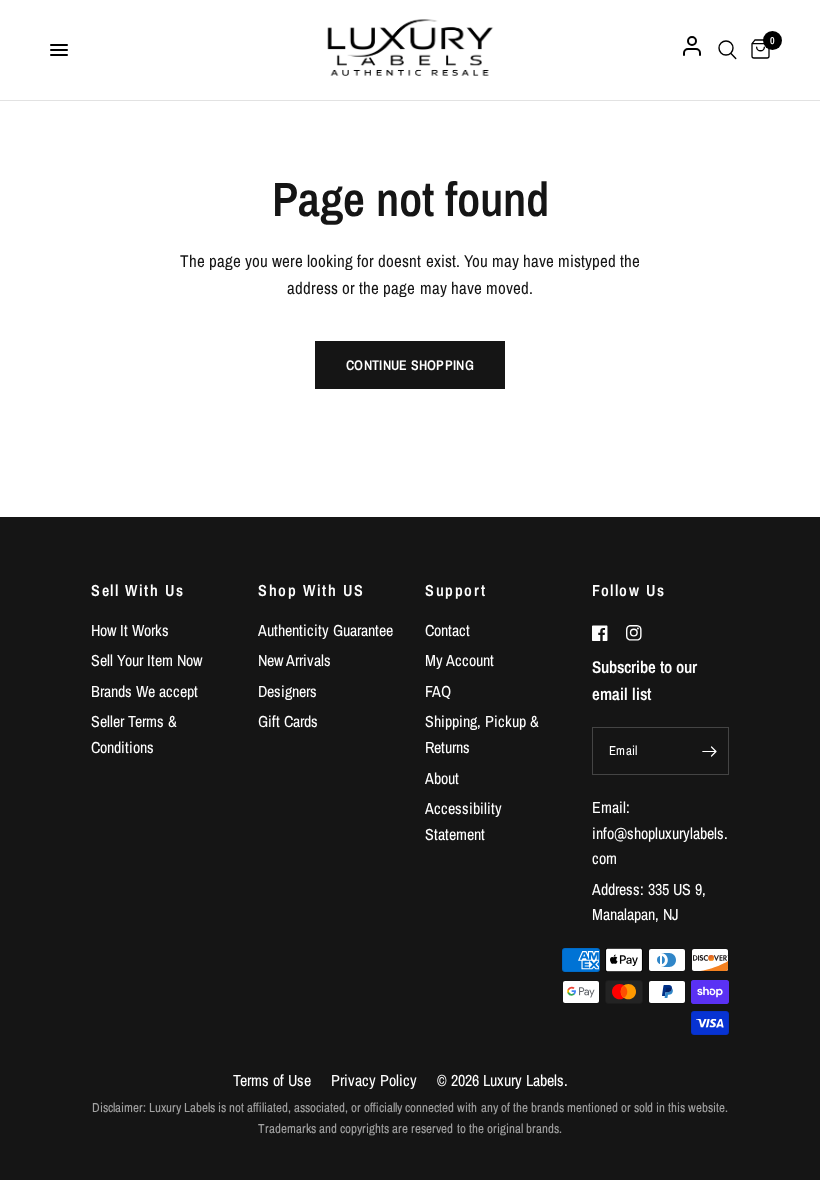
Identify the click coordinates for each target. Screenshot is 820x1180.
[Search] (727, 50)
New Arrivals (294, 660)
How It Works (130, 630)
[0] (757, 50)
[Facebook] (607, 633)
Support (455, 590)
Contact (447, 630)
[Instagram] (641, 633)
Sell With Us (137, 590)
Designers (287, 691)
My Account (459, 660)
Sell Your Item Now (146, 660)
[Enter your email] (709, 751)
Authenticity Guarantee (325, 630)
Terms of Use (272, 1080)
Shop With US (311, 590)
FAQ (438, 691)
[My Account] (692, 50)
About (442, 778)
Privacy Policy (374, 1080)
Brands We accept (144, 691)
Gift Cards (288, 721)
